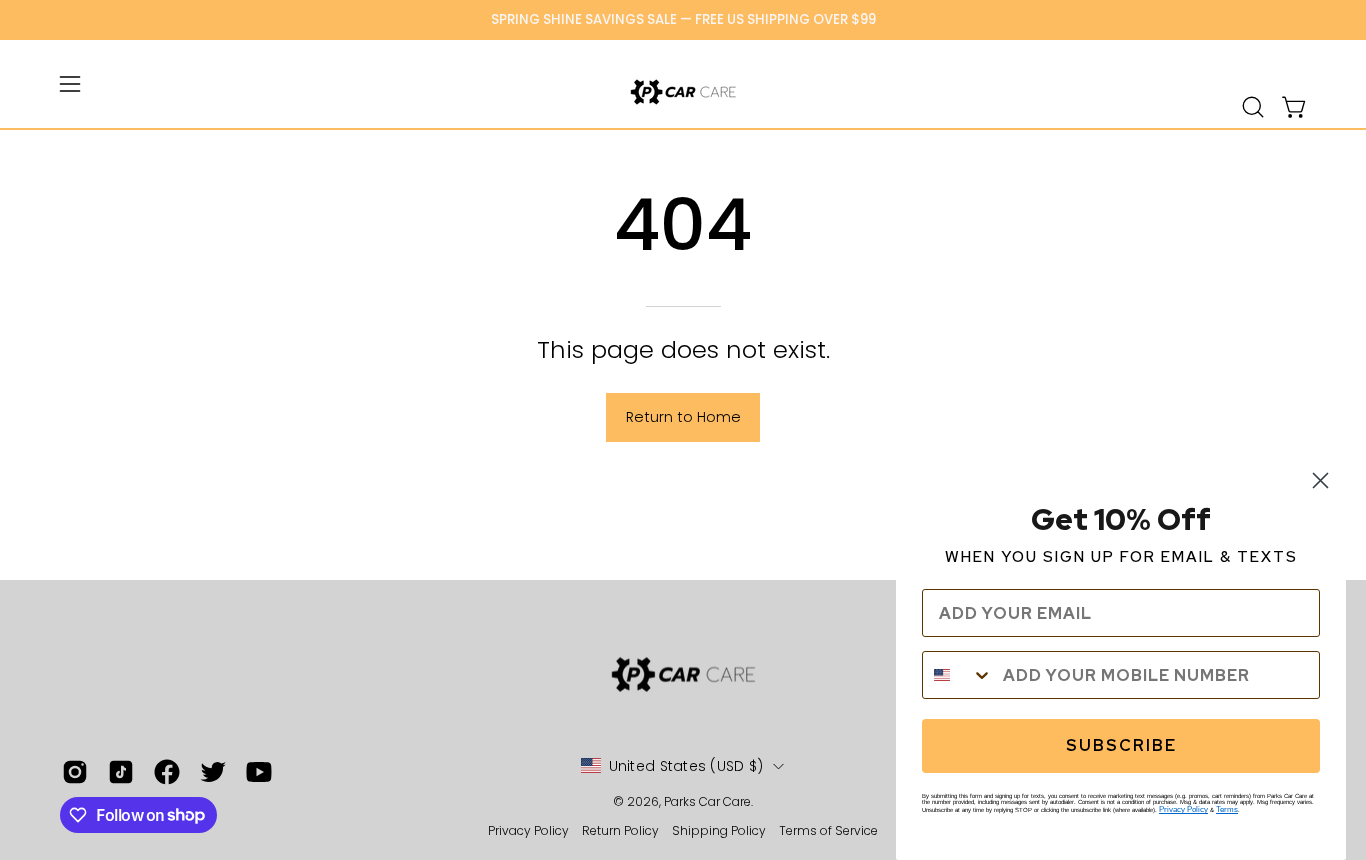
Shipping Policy (720, 830)
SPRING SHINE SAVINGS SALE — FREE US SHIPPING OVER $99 (683, 19)
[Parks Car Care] (683, 92)
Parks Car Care (707, 801)
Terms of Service (828, 830)
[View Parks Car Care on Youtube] (259, 772)
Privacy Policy (530, 830)
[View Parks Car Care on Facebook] (167, 772)
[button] (1253, 107)
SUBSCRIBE (1121, 745)
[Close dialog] (1320, 480)
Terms (1227, 809)
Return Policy (620, 830)
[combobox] (958, 675)
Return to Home (683, 417)
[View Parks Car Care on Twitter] (213, 772)
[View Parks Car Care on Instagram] (75, 772)
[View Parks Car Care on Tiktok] (121, 772)
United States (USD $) (686, 766)
